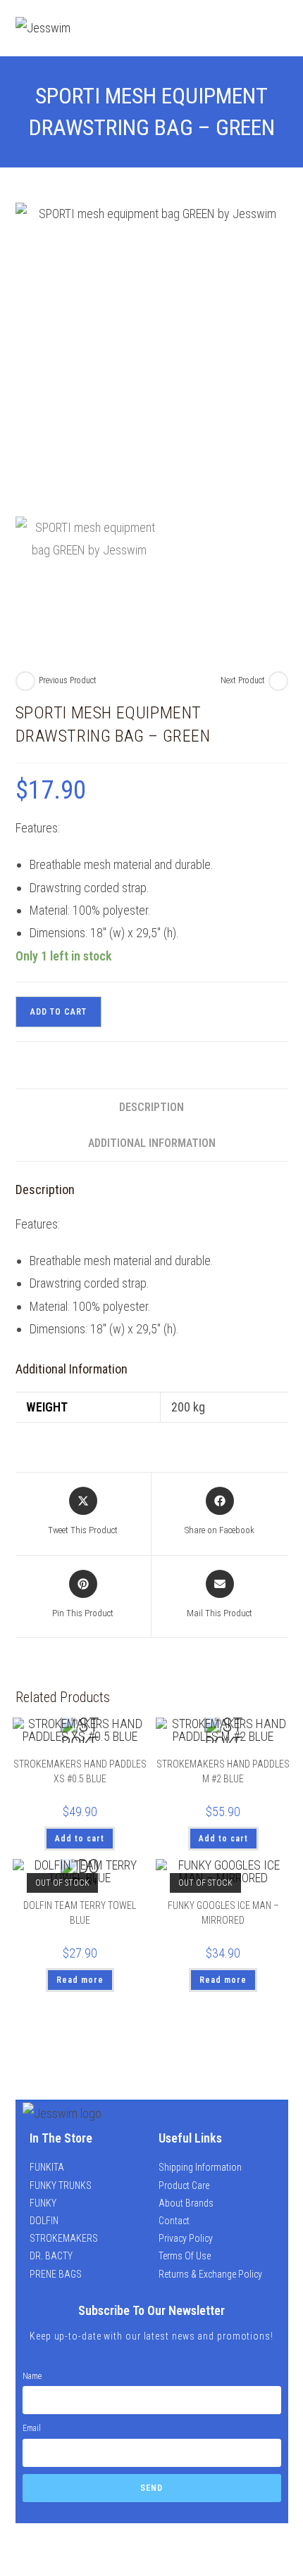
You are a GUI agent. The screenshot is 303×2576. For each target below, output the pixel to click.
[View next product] (278, 681)
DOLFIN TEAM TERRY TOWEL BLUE (80, 1913)
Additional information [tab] (152, 1143)
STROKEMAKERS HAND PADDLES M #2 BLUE (223, 1771)
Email (32, 2428)
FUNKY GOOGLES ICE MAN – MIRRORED (223, 1913)
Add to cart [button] (80, 1839)
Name (32, 2376)
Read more (80, 1980)
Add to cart (58, 1012)
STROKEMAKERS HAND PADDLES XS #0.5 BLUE (80, 1771)
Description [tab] (151, 1107)
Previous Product (68, 680)
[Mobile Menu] (278, 28)
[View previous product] (25, 681)
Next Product (243, 680)
